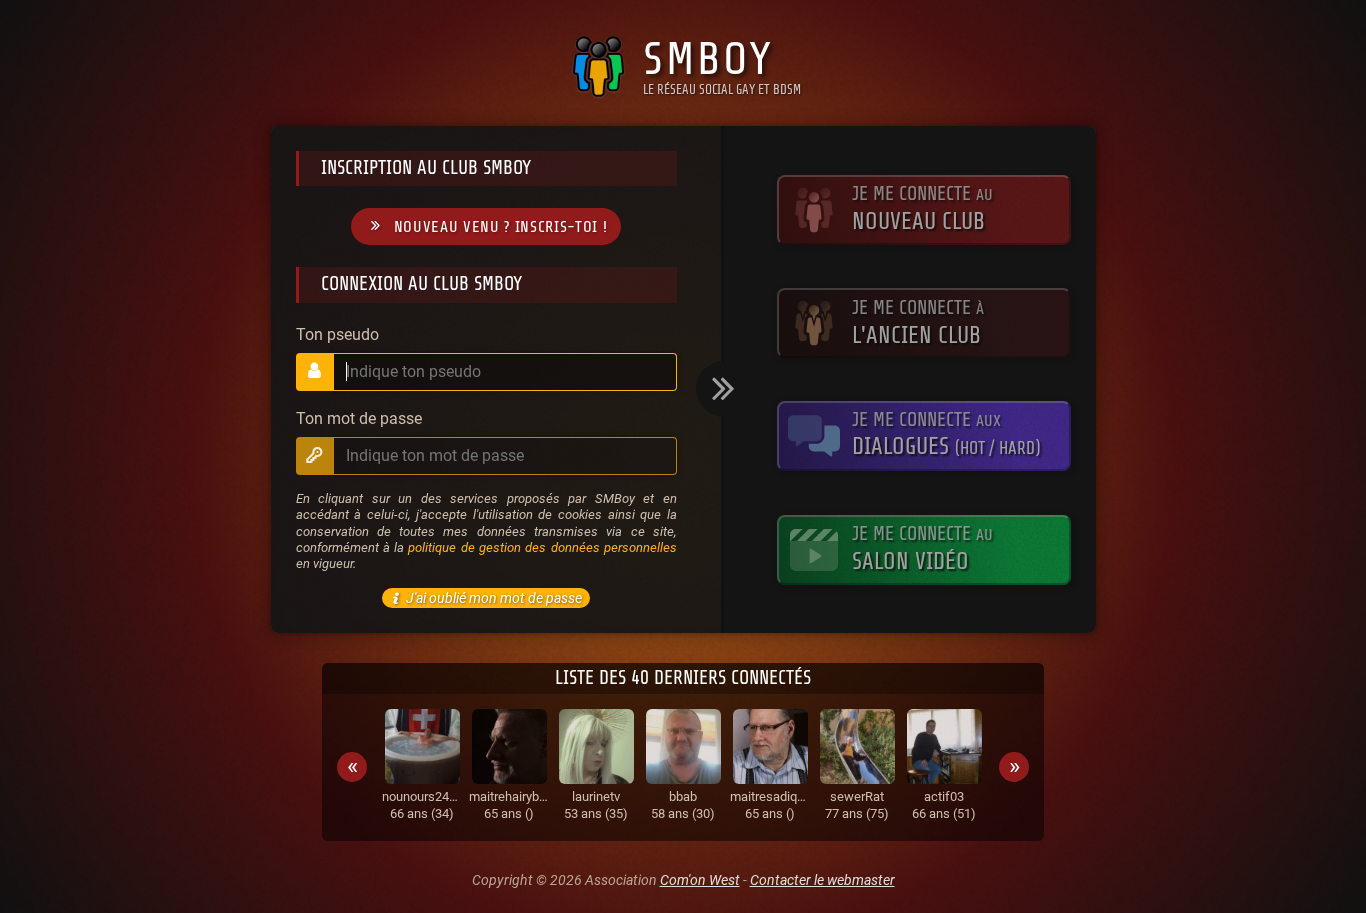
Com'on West (700, 880)
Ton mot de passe (359, 419)
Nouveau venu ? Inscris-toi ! (501, 227)
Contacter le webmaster (822, 880)
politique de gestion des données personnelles (542, 547)
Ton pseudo (337, 335)
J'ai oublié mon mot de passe (494, 598)
